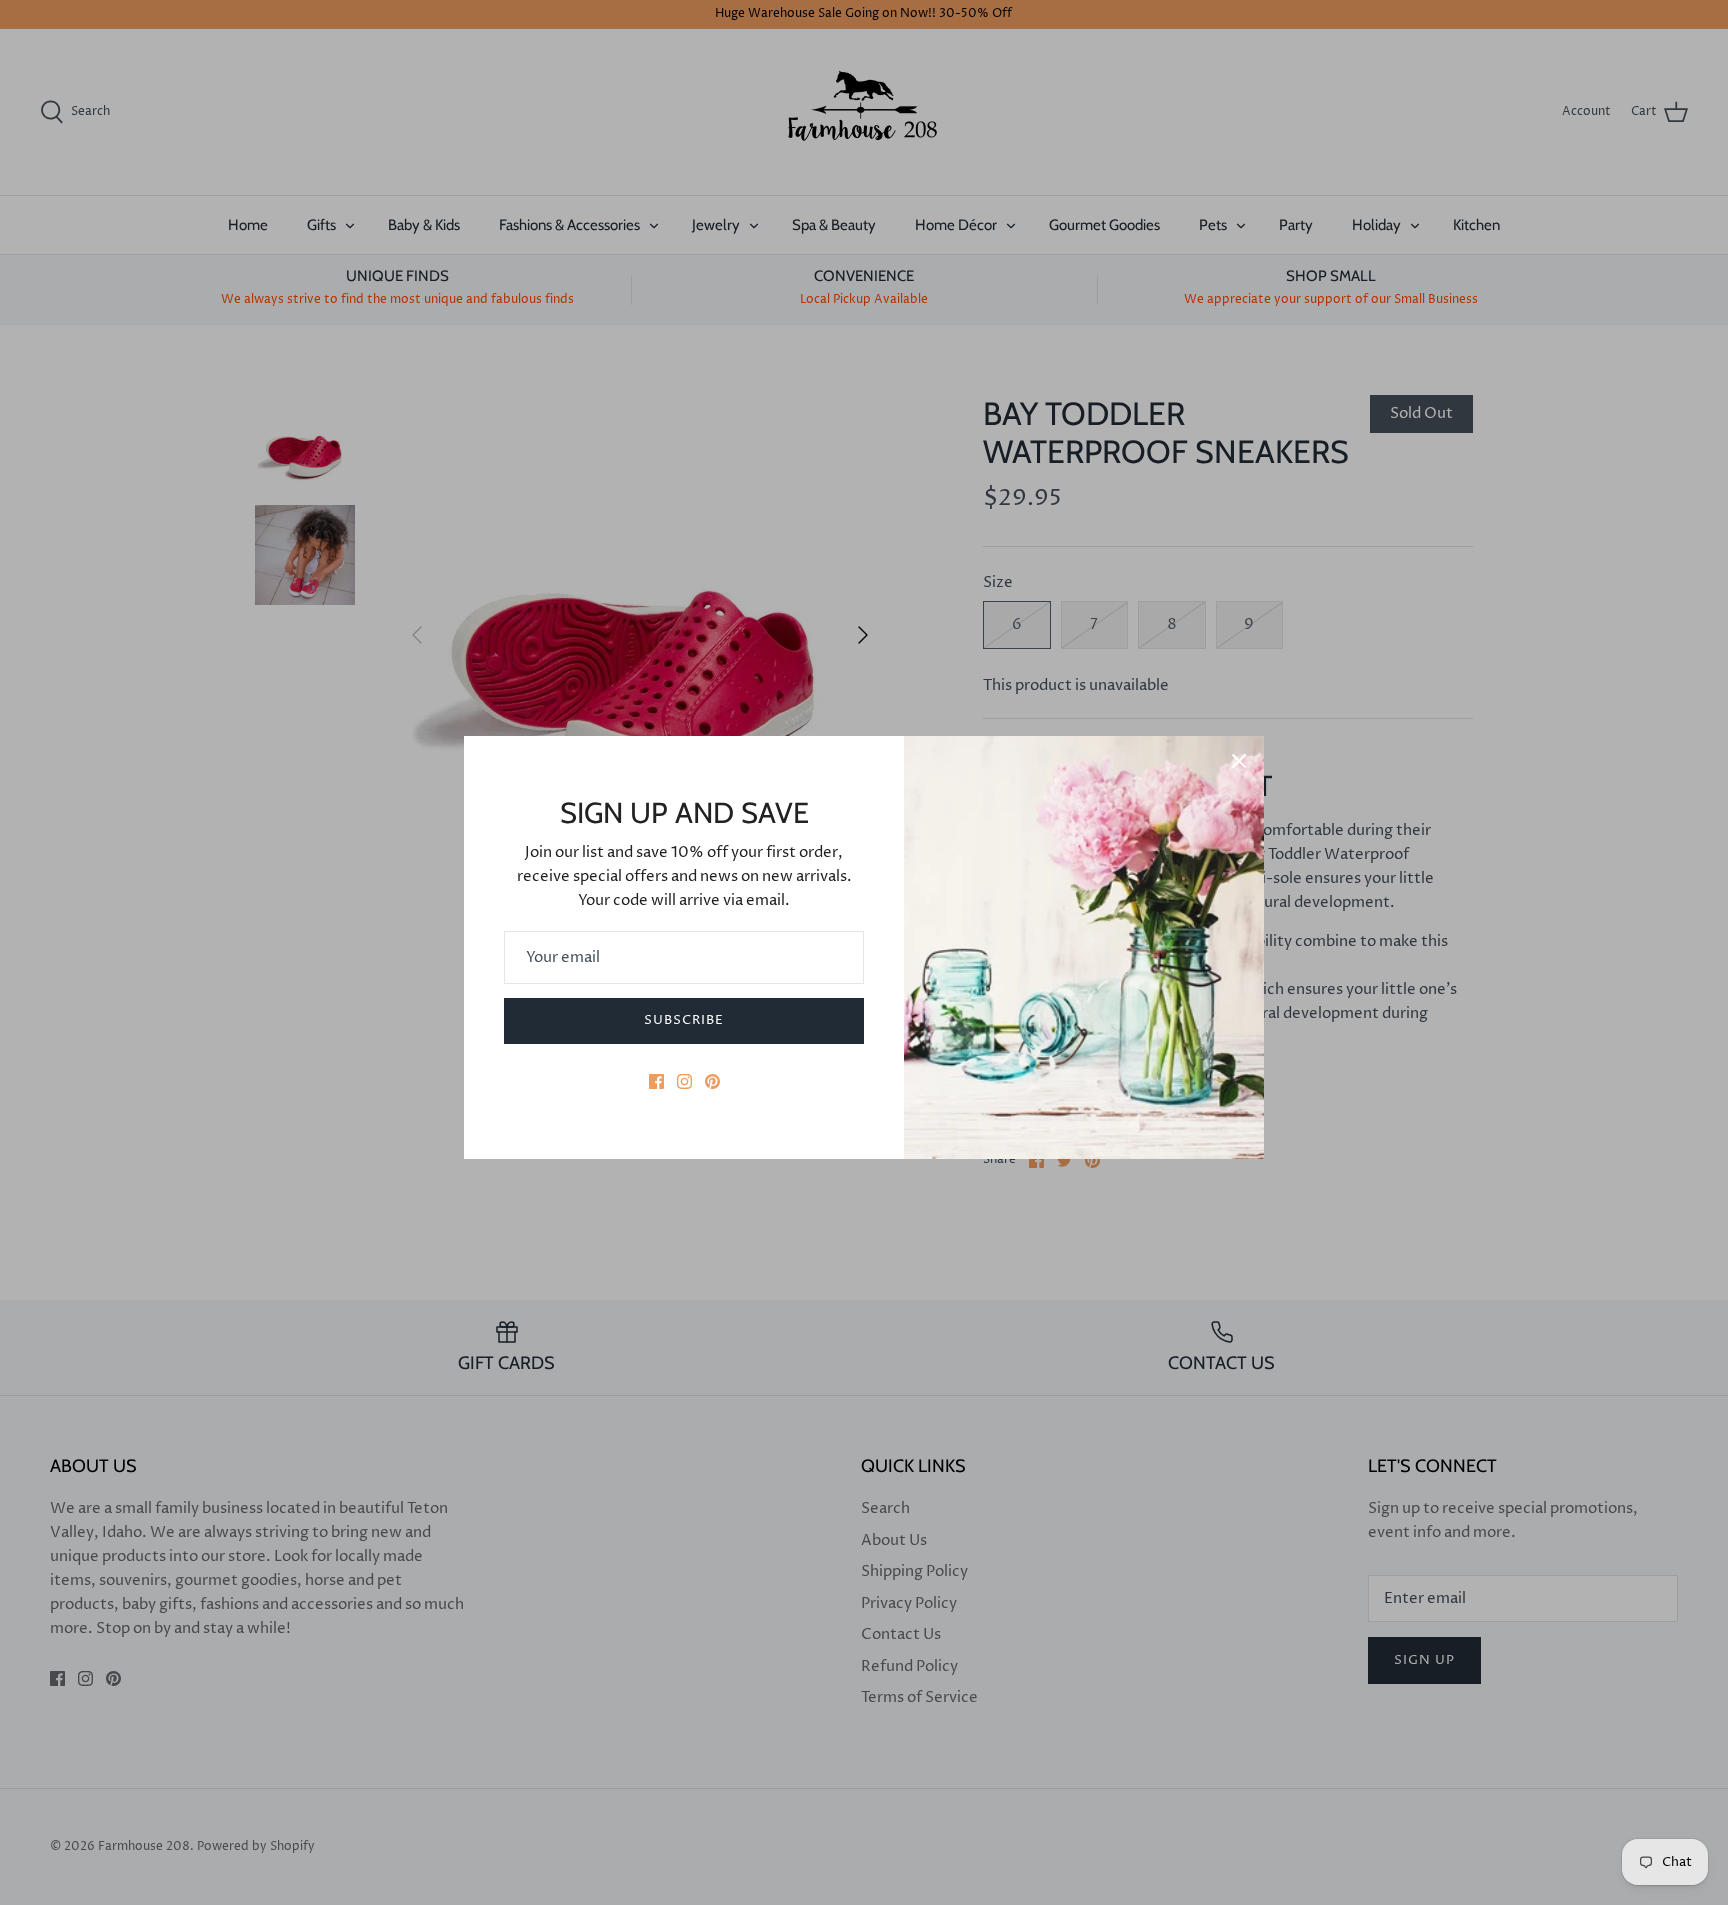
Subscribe (684, 1020)
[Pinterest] (712, 1081)
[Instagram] (684, 1081)
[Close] (1239, 761)
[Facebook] (656, 1081)
